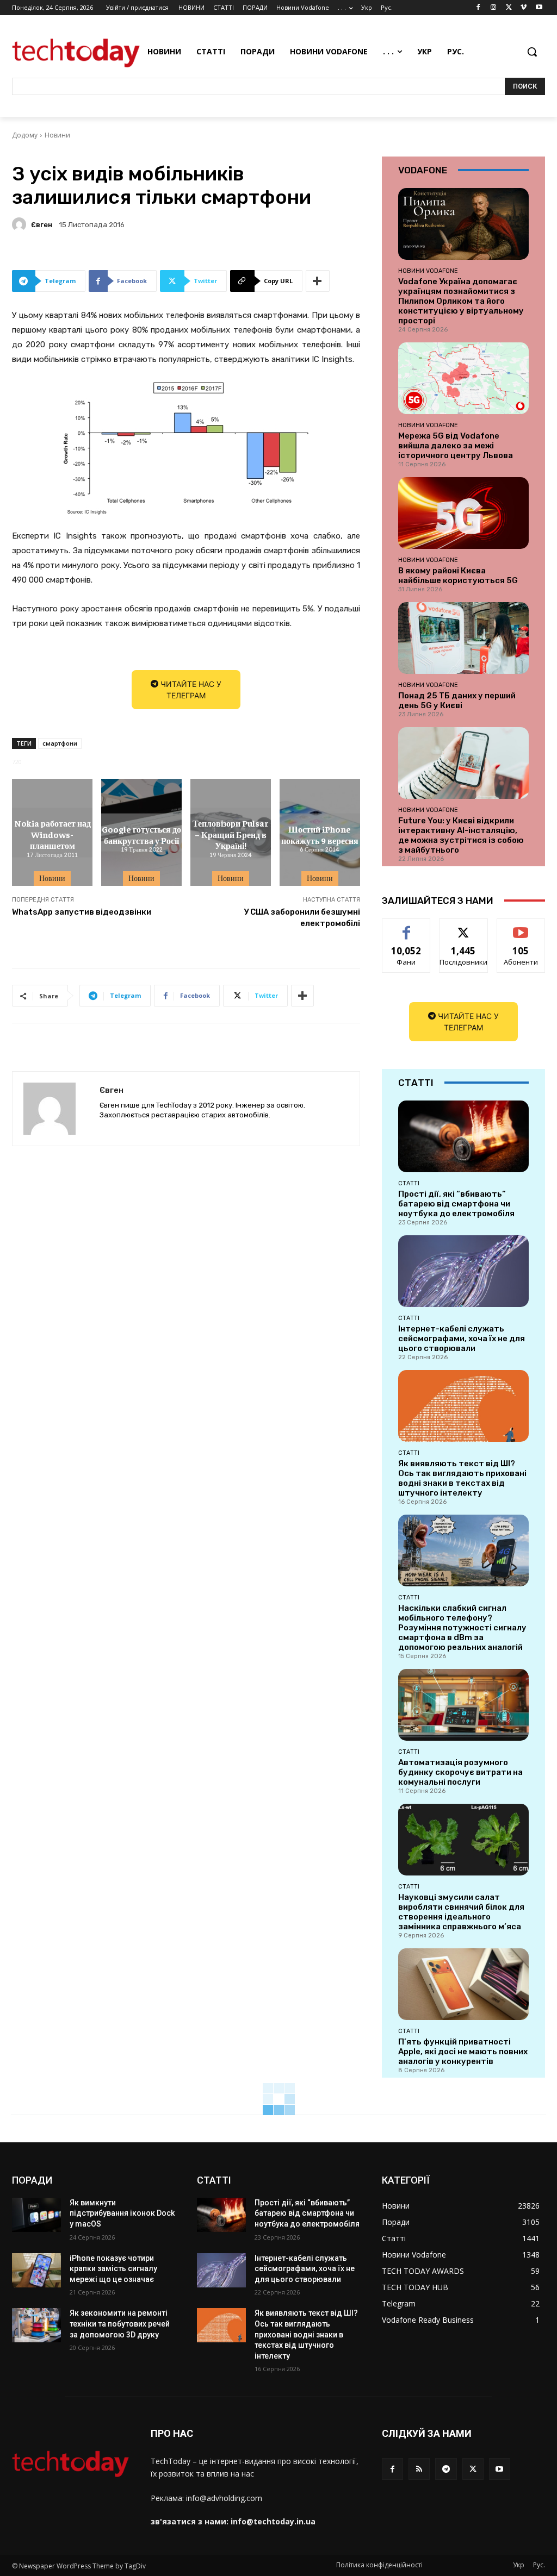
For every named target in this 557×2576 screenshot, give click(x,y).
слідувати (464, 927)
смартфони (60, 743)
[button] (532, 52)
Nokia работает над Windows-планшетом (52, 834)
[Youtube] (539, 8)
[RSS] (419, 2469)
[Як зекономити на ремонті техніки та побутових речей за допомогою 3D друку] (36, 2325)
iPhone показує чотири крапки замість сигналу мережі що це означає (113, 2269)
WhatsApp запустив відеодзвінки (82, 912)
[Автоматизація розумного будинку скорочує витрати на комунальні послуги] (463, 1705)
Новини (57, 135)
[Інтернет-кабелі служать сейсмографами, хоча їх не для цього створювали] (463, 1271)
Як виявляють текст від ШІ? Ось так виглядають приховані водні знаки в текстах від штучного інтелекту (462, 1478)
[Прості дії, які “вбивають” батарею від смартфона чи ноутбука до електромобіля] (463, 1136)
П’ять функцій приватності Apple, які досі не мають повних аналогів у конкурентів (463, 2052)
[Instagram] (494, 8)
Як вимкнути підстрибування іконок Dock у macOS (122, 2213)
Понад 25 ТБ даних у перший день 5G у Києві (457, 701)
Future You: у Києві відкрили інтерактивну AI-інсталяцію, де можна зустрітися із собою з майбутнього (461, 835)
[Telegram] (446, 2469)
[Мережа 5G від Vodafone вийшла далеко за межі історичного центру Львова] (463, 378)
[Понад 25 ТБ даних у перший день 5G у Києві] (463, 638)
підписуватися (525, 927)
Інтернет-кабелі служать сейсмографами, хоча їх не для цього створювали (462, 1339)
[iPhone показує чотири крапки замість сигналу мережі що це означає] (36, 2270)
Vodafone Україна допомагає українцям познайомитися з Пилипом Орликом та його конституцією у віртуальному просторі (461, 301)
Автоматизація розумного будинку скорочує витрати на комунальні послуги (460, 1772)
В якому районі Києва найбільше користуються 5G (458, 576)
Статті (409, 1183)
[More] (318, 281)
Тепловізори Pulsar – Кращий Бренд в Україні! (231, 834)
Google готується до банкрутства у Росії (141, 834)
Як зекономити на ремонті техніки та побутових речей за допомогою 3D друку (120, 2324)
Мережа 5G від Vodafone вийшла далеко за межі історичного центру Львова (456, 446)
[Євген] (21, 224)
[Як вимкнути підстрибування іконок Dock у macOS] (36, 2215)
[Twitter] (509, 8)
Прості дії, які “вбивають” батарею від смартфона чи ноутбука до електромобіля (456, 1204)
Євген (42, 225)
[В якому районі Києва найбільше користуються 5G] (463, 513)
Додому (25, 135)
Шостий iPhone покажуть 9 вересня (320, 834)
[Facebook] (478, 8)
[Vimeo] (524, 8)
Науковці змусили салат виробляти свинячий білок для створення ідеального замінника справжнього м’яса (461, 1912)
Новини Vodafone (428, 271)
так (407, 927)
